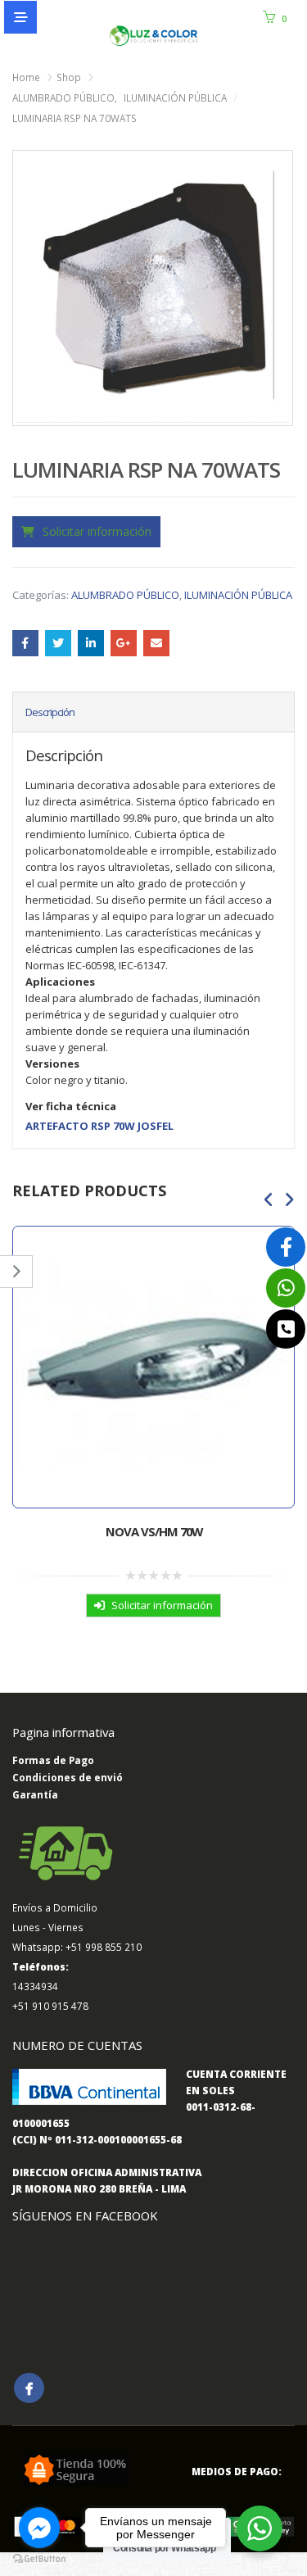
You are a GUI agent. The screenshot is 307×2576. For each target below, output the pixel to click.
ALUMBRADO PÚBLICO (125, 595)
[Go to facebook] (39, 2528)
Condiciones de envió (68, 1777)
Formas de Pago (53, 1760)
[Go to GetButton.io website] (39, 2559)
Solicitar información (97, 531)
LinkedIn (91, 643)
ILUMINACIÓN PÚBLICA (238, 595)
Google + (124, 643)
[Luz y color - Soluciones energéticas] (154, 36)
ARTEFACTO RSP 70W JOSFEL (99, 1126)
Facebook (25, 643)
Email (156, 643)
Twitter (58, 643)
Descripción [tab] (50, 712)
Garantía (35, 1794)
